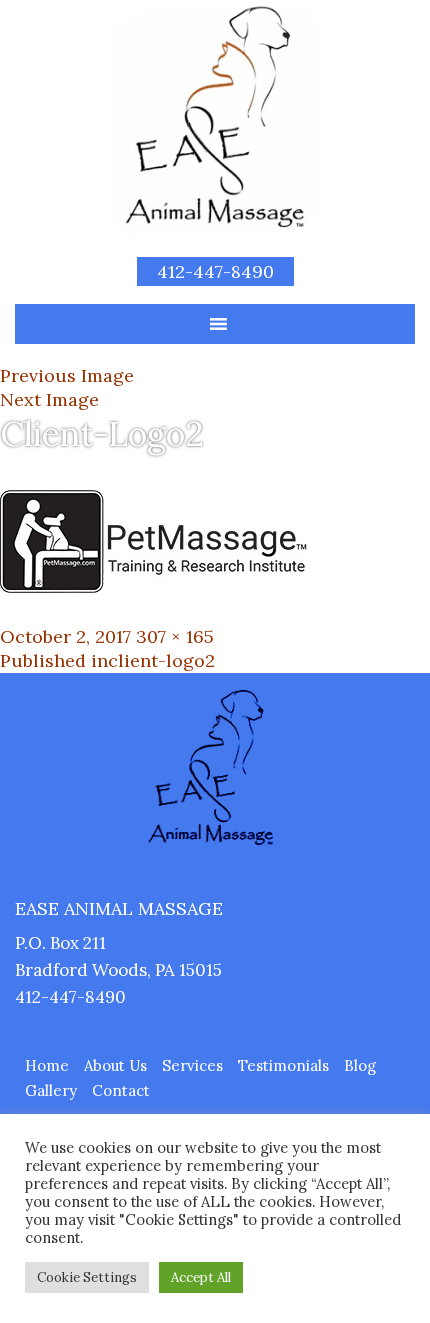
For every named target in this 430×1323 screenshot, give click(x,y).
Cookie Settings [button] (87, 1277)
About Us (115, 1065)
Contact (121, 1090)
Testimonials (283, 1065)
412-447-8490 (215, 271)
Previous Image (67, 375)
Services (192, 1065)
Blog (360, 1065)
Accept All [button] (201, 1277)
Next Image (49, 399)
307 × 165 (175, 636)
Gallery (51, 1090)
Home (47, 1065)
